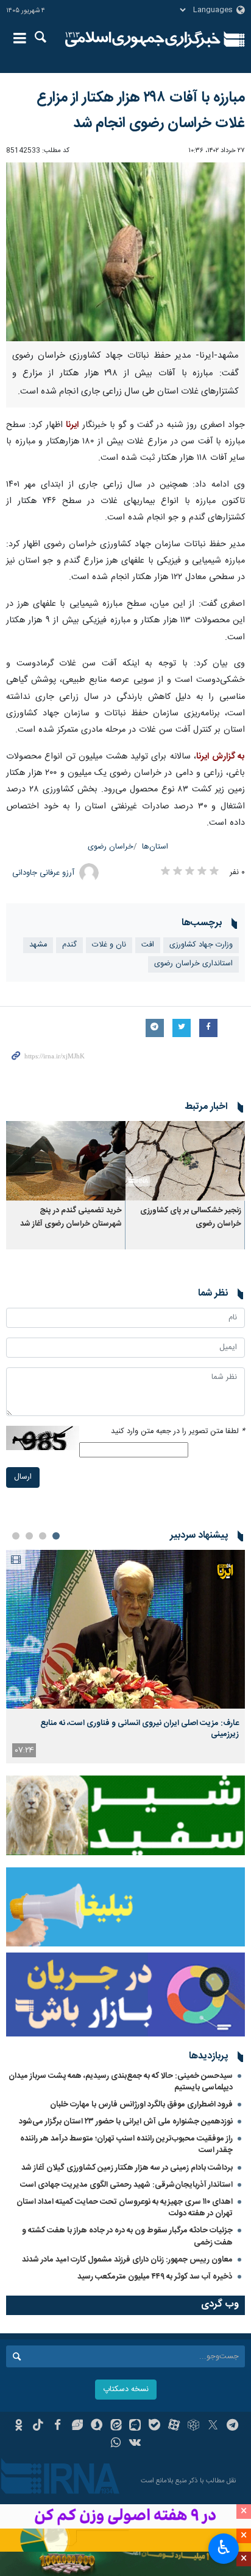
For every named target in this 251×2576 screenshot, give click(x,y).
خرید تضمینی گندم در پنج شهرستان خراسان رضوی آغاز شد (71, 1217)
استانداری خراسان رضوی (193, 964)
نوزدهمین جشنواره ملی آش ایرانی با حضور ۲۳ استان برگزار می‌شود (126, 2122)
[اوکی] (19, 2426)
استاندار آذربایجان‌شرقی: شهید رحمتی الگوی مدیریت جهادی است (126, 2185)
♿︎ (224, 2547)
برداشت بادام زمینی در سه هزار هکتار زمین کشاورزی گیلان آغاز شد (127, 2168)
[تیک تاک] (38, 2426)
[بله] (154, 2426)
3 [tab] (29, 1536)
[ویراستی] (77, 2426)
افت (148, 945)
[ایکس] (213, 2426)
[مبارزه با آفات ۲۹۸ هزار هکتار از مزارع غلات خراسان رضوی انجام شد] (125, 252)
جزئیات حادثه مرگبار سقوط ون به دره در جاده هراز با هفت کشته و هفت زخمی (127, 2236)
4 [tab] (16, 1536)
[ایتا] (116, 2426)
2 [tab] (43, 1536)
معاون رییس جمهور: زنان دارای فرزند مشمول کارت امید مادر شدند (127, 2260)
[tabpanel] (125, 1657)
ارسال (23, 1477)
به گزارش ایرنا (221, 757)
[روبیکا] (193, 2426)
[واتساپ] (116, 2444)
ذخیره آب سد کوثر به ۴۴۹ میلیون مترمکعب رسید (155, 2277)
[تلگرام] (232, 2426)
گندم (69, 945)
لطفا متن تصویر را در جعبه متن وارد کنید (178, 1432)
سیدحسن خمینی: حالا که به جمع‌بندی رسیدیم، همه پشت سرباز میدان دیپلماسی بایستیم (121, 2082)
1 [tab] (56, 1536)
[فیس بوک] (58, 2426)
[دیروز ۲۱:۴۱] (125, 1629)
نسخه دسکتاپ (126, 2390)
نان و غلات (109, 945)
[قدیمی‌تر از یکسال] (185, 1161)
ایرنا (143, 40)
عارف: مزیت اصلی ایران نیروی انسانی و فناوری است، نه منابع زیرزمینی (140, 1729)
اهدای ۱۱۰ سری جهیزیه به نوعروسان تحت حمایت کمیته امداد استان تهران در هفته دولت (125, 2208)
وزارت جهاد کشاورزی (201, 945)
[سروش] (97, 2426)
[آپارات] (174, 2426)
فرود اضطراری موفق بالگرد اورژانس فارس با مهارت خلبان (141, 2105)
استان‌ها (155, 847)
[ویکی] (136, 2444)
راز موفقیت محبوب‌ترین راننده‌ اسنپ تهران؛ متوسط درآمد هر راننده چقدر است (126, 2144)
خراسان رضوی (111, 847)
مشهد (38, 945)
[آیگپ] (136, 2426)
